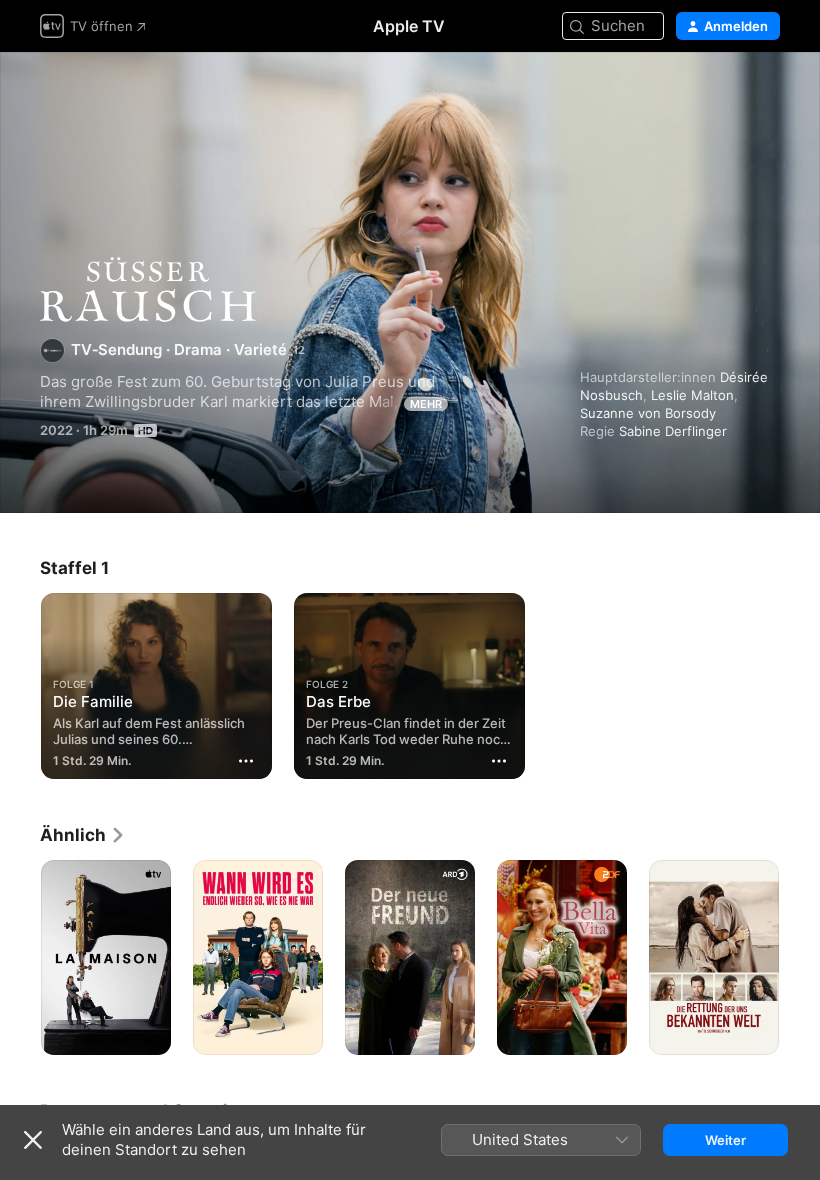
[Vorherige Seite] (20, 958)
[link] (83, 835)
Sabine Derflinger (673, 431)
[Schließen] (33, 1140)
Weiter (725, 1140)
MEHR (426, 404)
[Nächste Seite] (800, 958)
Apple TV (409, 26)
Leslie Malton (692, 395)
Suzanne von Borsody (648, 413)
